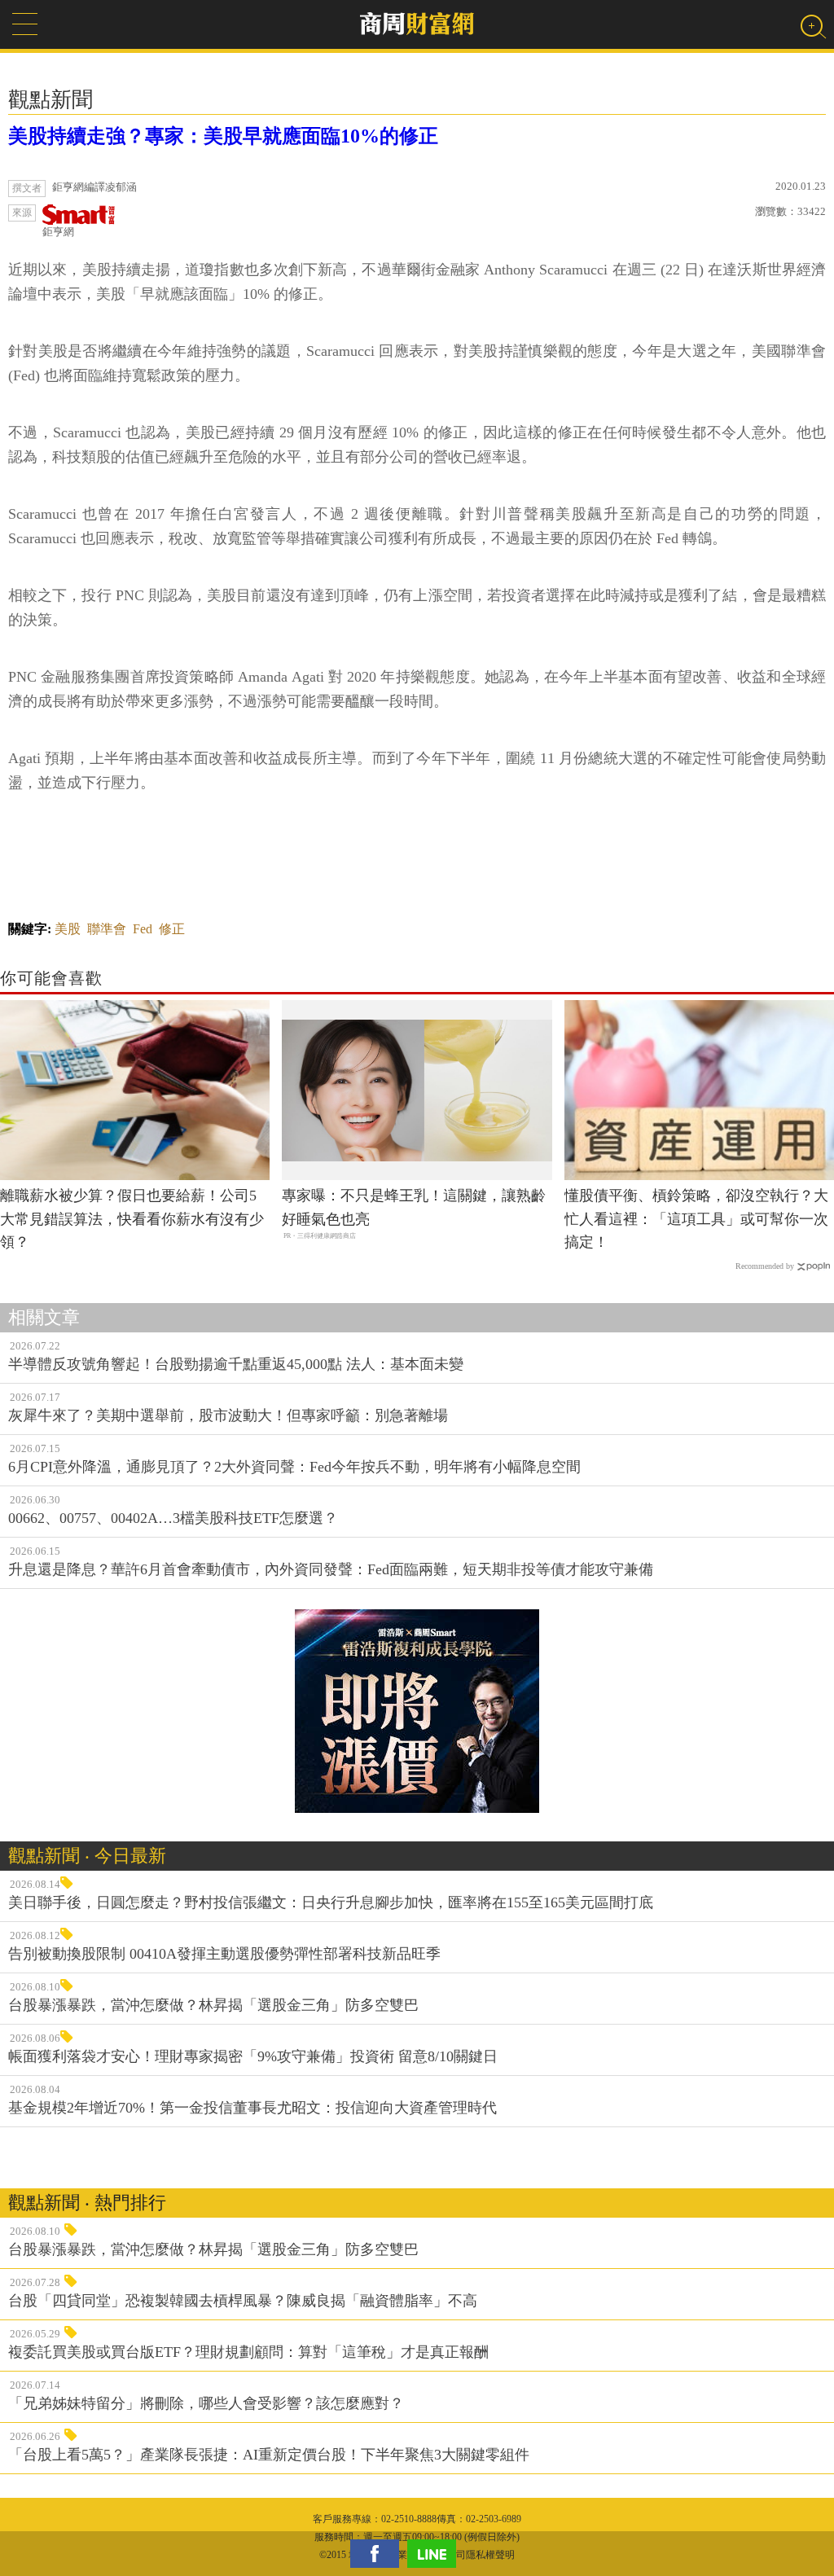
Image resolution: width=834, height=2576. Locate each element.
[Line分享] (436, 2554)
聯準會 (107, 929)
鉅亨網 (58, 232)
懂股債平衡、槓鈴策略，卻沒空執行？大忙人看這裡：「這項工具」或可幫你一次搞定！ (696, 1219)
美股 (68, 929)
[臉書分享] (379, 2554)
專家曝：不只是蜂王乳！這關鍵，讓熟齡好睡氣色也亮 (414, 1207)
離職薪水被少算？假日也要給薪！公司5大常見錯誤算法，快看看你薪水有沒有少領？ (132, 1219)
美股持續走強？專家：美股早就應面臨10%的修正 (223, 136)
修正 (172, 929)
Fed (143, 929)
